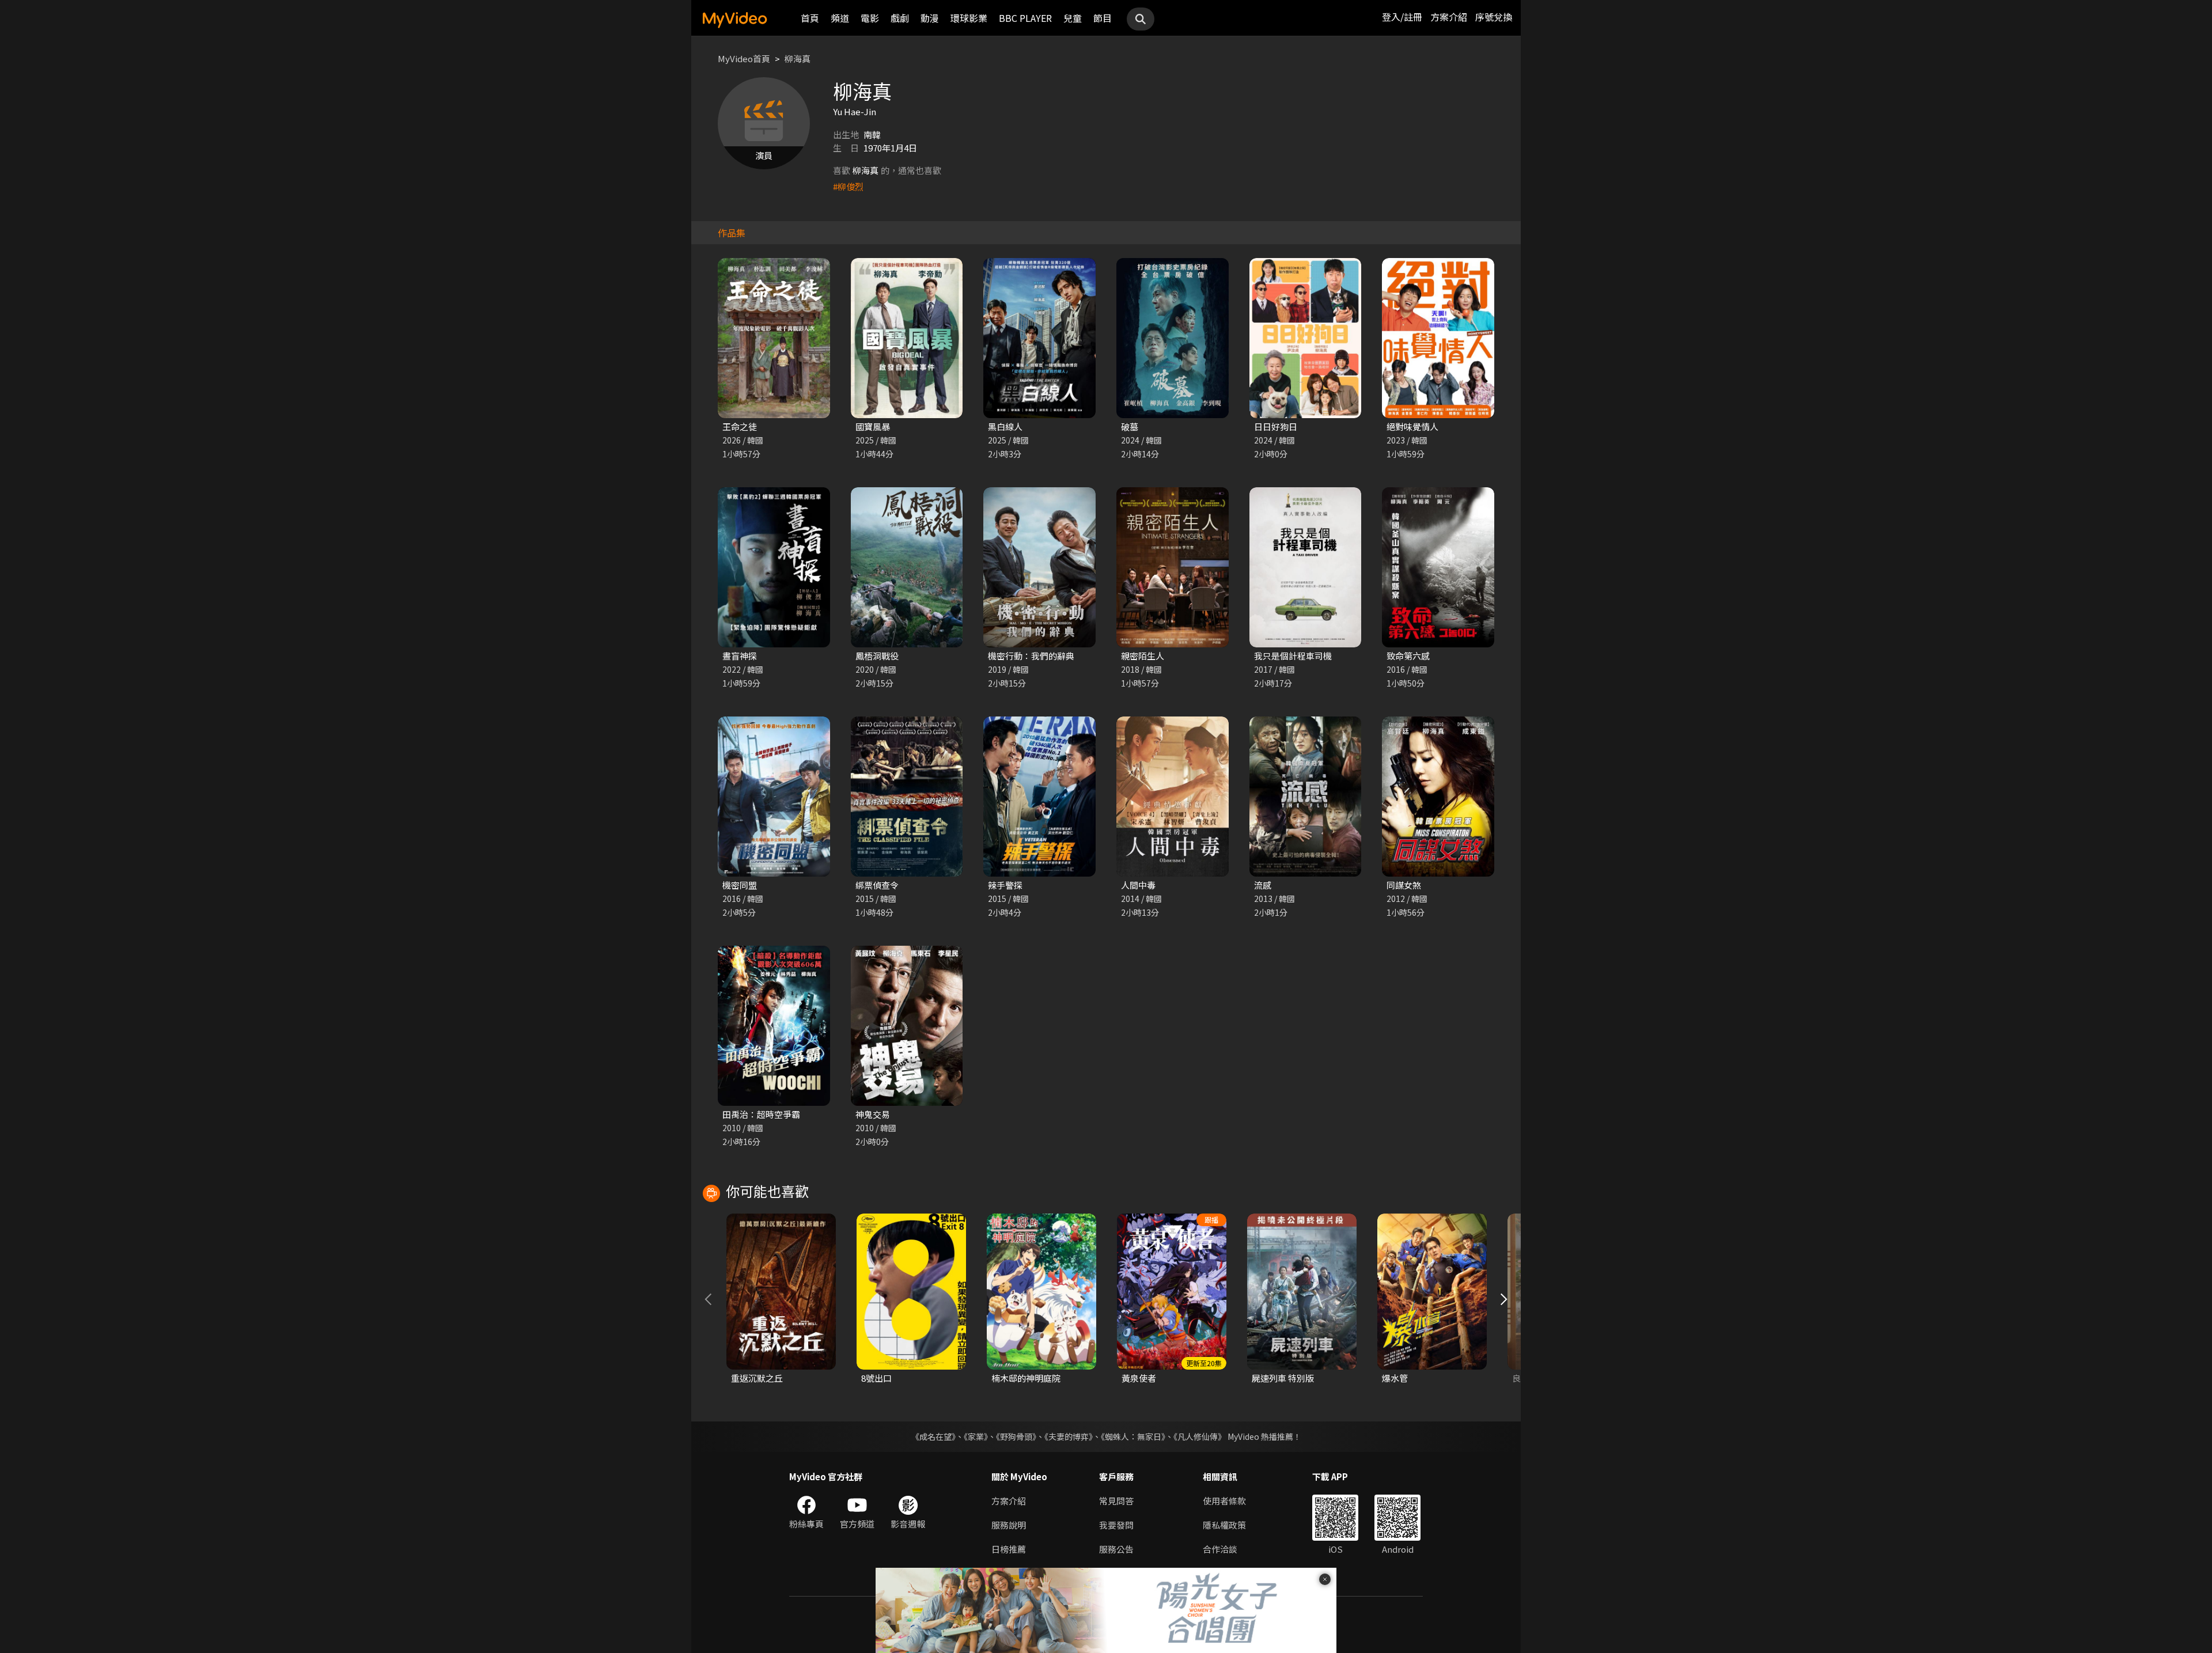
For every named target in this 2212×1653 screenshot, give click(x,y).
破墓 (1130, 426)
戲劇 (900, 18)
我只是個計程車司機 (1293, 656)
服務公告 (1116, 1549)
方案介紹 (1449, 17)
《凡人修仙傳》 (1200, 1436)
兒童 (1073, 18)
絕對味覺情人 (1412, 426)
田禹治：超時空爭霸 (761, 1114)
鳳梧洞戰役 (877, 656)
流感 (1263, 885)
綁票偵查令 (877, 885)
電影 (870, 18)
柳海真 (798, 58)
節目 (1103, 18)
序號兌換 (1494, 17)
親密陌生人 (1143, 656)
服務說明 (1009, 1525)
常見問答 (1116, 1501)
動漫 (930, 18)
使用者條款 (1224, 1501)
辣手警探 (1005, 885)
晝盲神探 (740, 656)
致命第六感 (1408, 656)
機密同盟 (740, 885)
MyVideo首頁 (744, 58)
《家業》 (976, 1436)
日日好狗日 (1276, 426)
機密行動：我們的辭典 (1031, 656)
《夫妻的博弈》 (1069, 1436)
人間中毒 (1138, 885)
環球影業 (969, 18)
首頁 (810, 18)
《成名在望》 (933, 1436)
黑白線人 (1005, 426)
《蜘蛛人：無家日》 (1133, 1436)
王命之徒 (740, 426)
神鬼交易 (873, 1114)
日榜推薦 (1009, 1549)
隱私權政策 (1224, 1525)
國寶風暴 (873, 426)
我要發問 (1116, 1525)
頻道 (840, 18)
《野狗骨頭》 (1016, 1436)
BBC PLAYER (1025, 18)
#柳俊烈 (848, 186)
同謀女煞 (1404, 885)
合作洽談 (1220, 1549)
